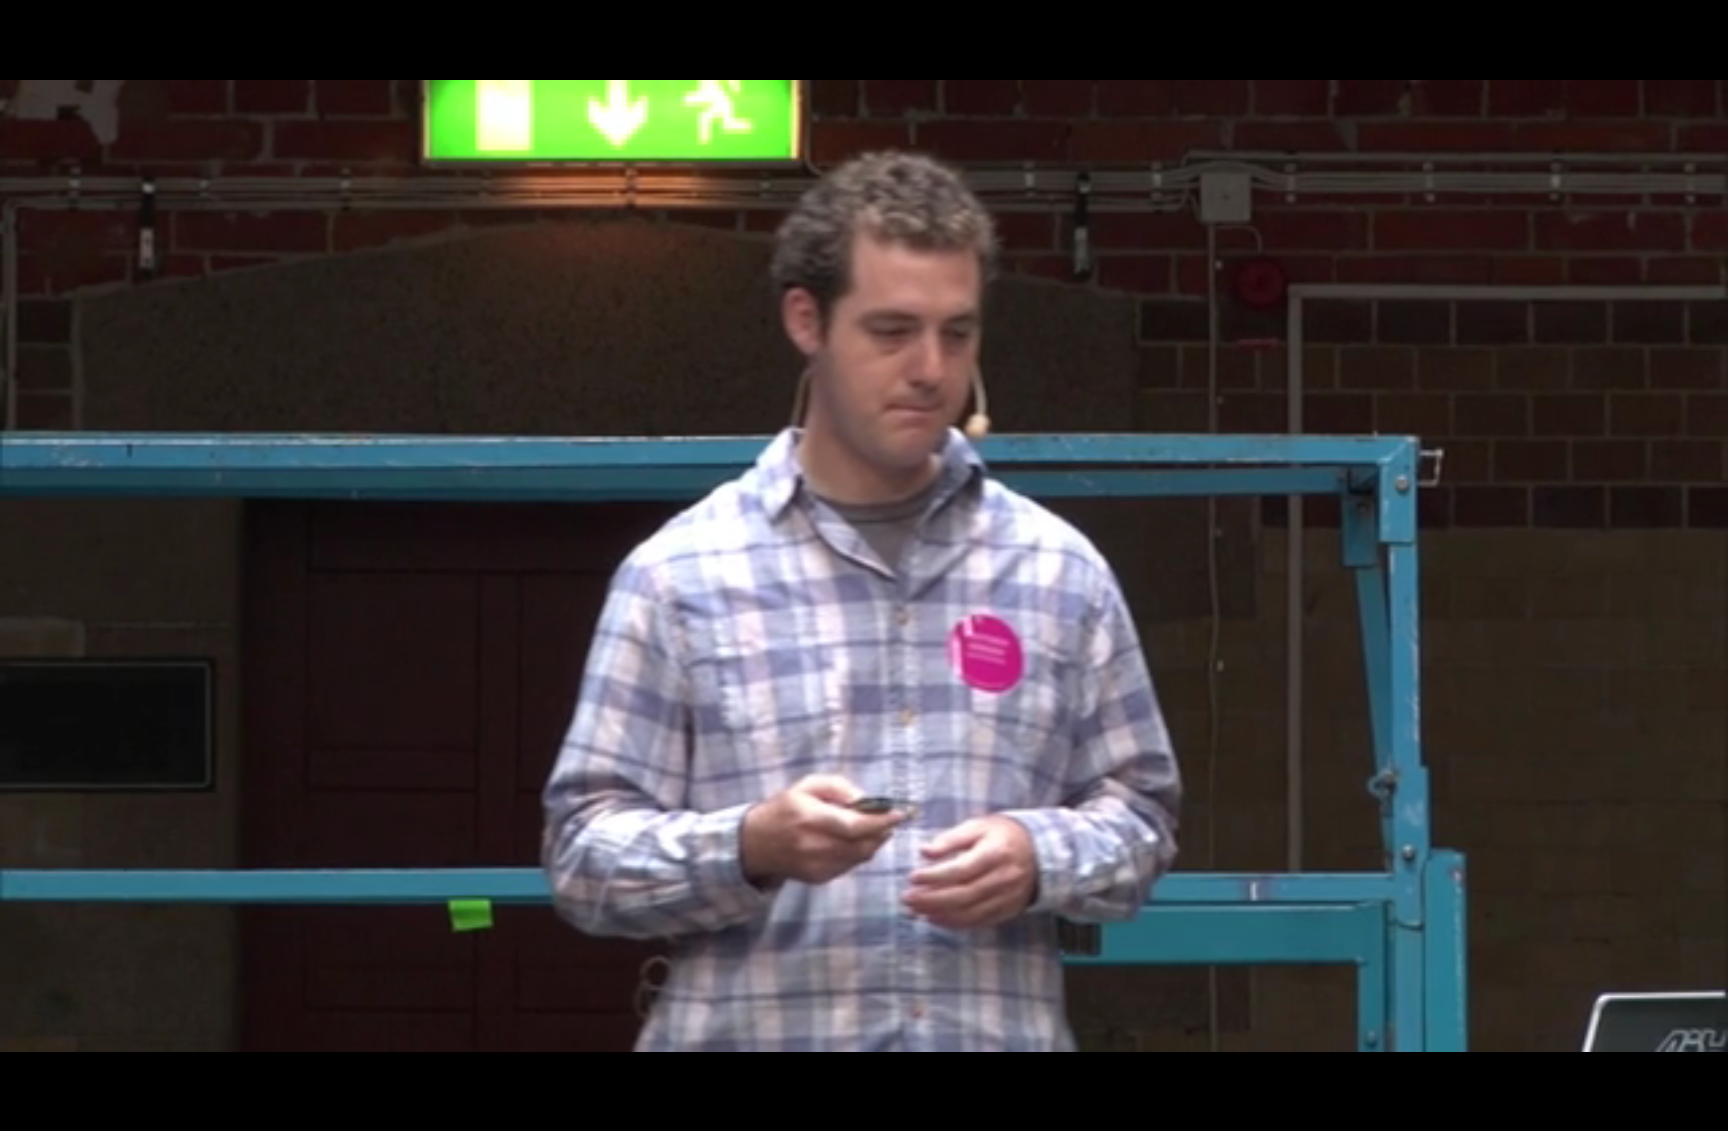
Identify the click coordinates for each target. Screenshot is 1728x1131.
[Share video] (1702, 26)
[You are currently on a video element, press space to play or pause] (864, 565)
